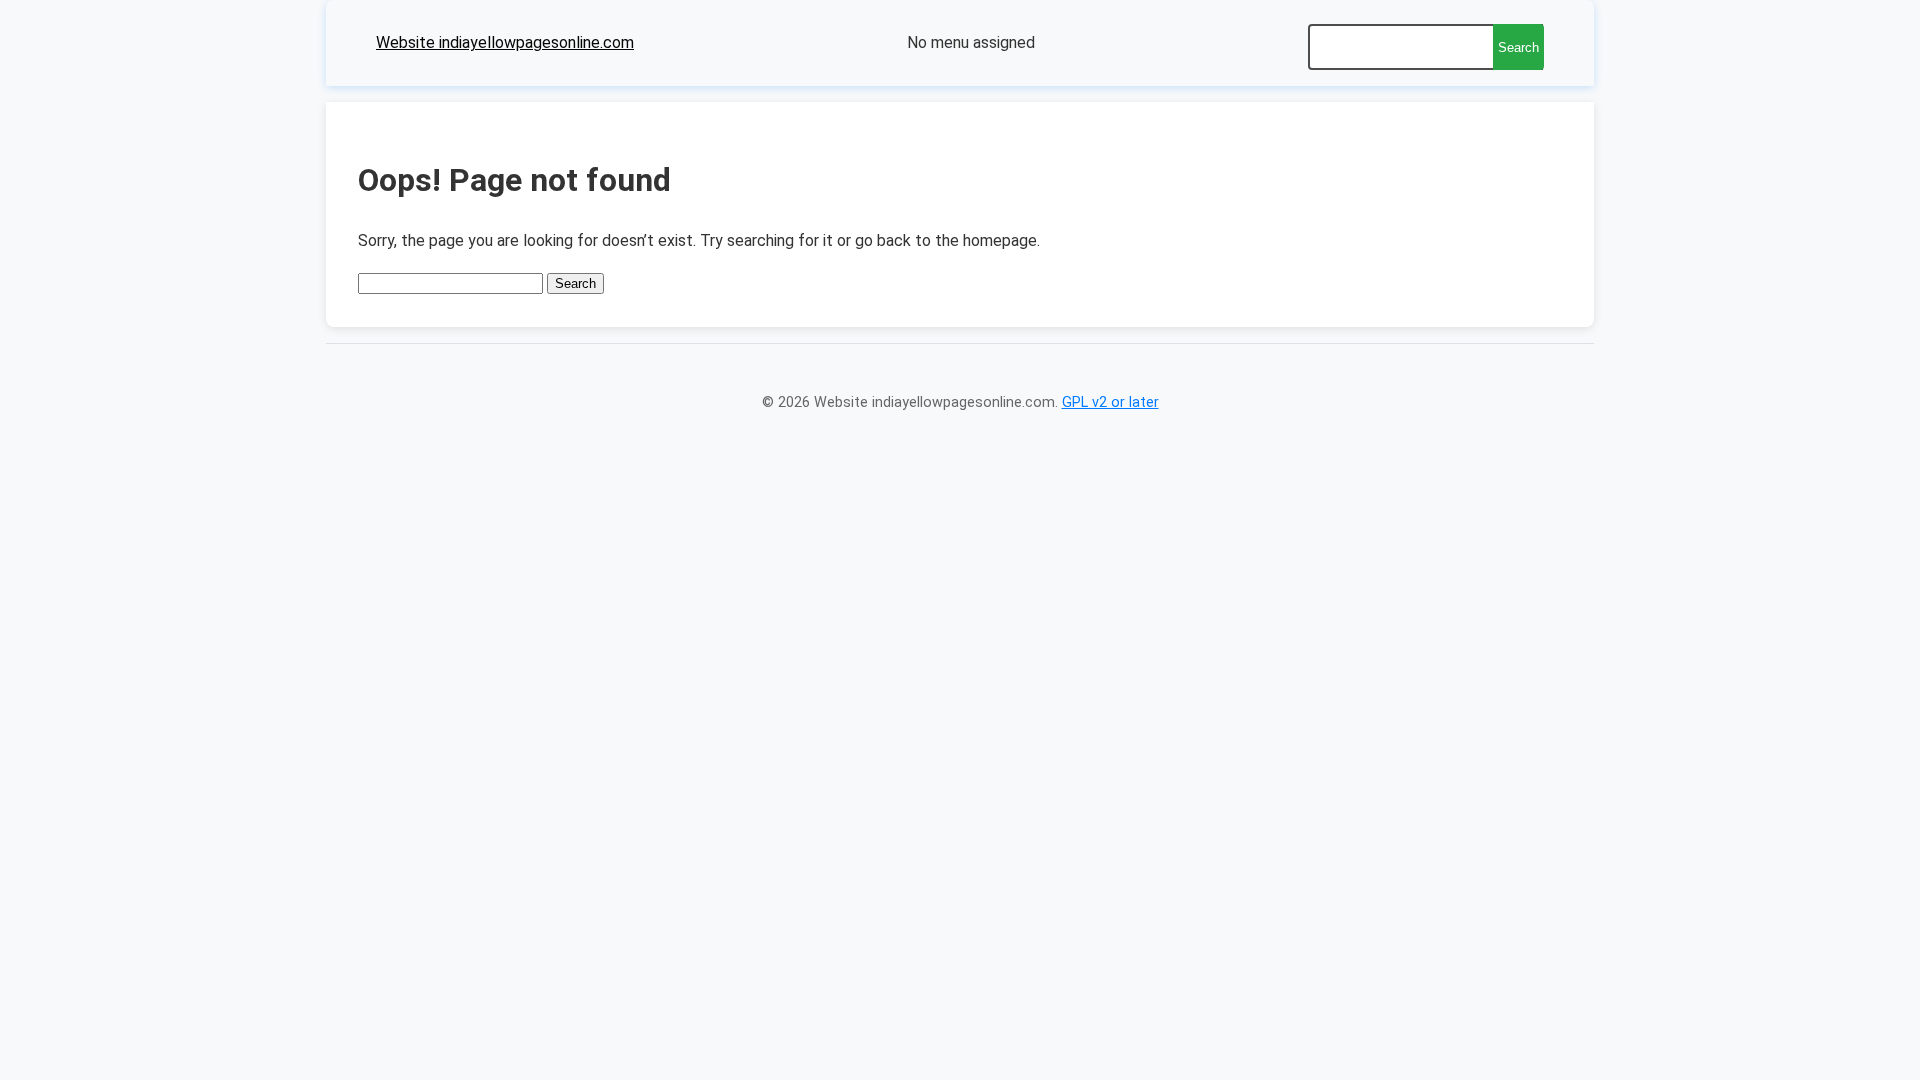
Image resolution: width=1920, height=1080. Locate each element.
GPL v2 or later (1110, 402)
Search (1518, 47)
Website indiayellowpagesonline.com (505, 42)
